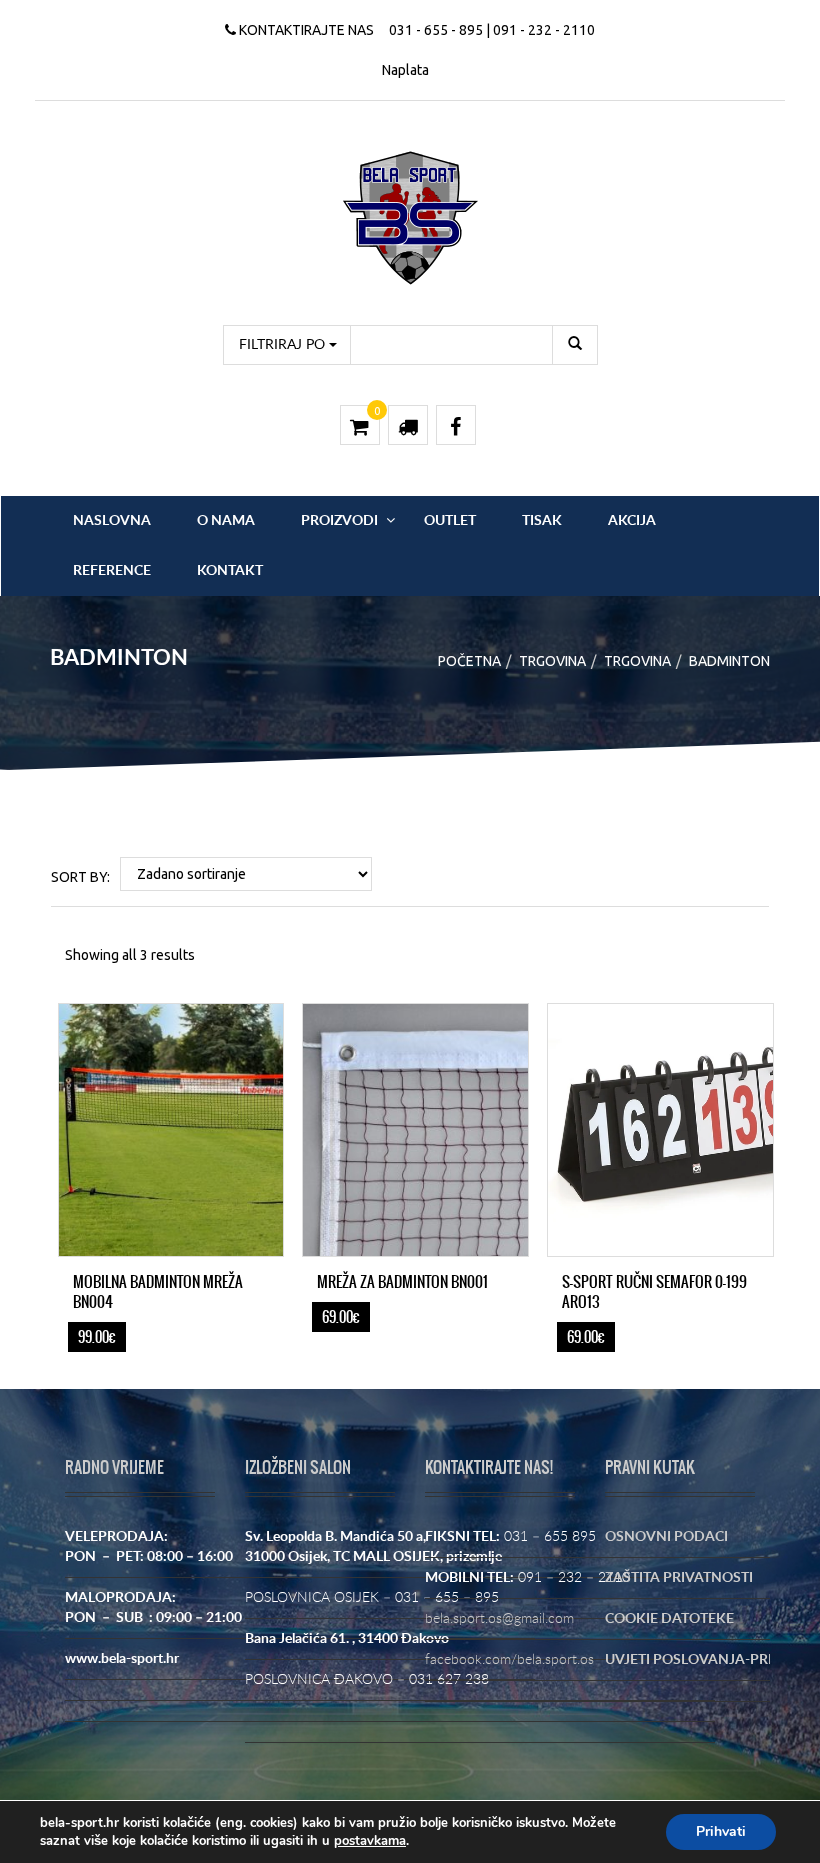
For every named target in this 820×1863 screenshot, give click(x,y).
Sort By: (80, 877)
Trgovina (552, 661)
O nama (226, 521)
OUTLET (450, 521)
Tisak (542, 521)
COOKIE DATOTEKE (669, 1619)
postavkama (370, 1841)
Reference (112, 571)
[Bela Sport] (410, 217)
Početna (469, 661)
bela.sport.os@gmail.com (499, 1619)
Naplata (405, 70)
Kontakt (230, 571)
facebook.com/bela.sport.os (509, 1660)
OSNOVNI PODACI (666, 1537)
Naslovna (112, 521)
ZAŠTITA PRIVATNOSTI (679, 1578)
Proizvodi (339, 521)
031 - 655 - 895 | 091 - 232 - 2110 (492, 30)
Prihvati (721, 1831)
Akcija (632, 521)
